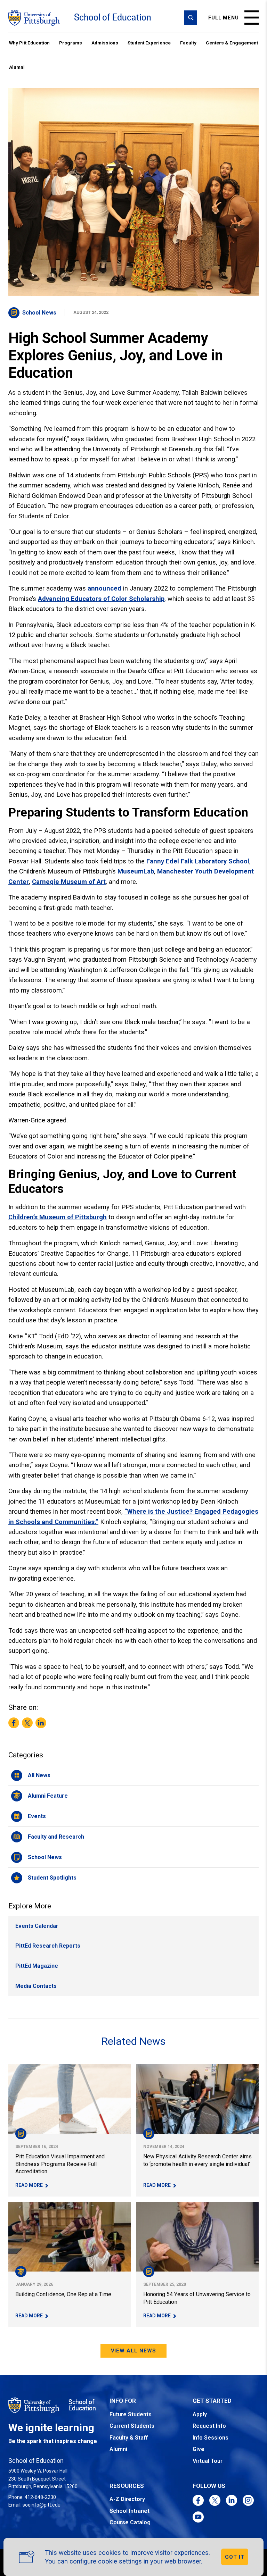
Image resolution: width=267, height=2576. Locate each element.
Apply (200, 2414)
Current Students (132, 2426)
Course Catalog (130, 2522)
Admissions (105, 43)
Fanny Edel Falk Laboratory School (198, 861)
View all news (134, 2351)
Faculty (188, 43)
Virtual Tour (208, 2461)
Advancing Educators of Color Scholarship (101, 599)
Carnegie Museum (59, 882)
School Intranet (130, 2511)
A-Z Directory (127, 2499)
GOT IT (235, 2557)
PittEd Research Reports (48, 1946)
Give (199, 2449)
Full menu (224, 18)
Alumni (17, 67)
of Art (96, 882)
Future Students (131, 2414)
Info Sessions (211, 2438)
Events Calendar (37, 1926)
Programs (71, 43)
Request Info (209, 2426)
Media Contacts (36, 1986)
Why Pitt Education (29, 43)
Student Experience (149, 43)
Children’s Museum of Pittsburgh (58, 1217)
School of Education (113, 18)
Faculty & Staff (129, 2438)
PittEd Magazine (37, 1966)
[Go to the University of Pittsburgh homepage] (34, 18)
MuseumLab (136, 871)
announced (104, 588)
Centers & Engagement (232, 43)
